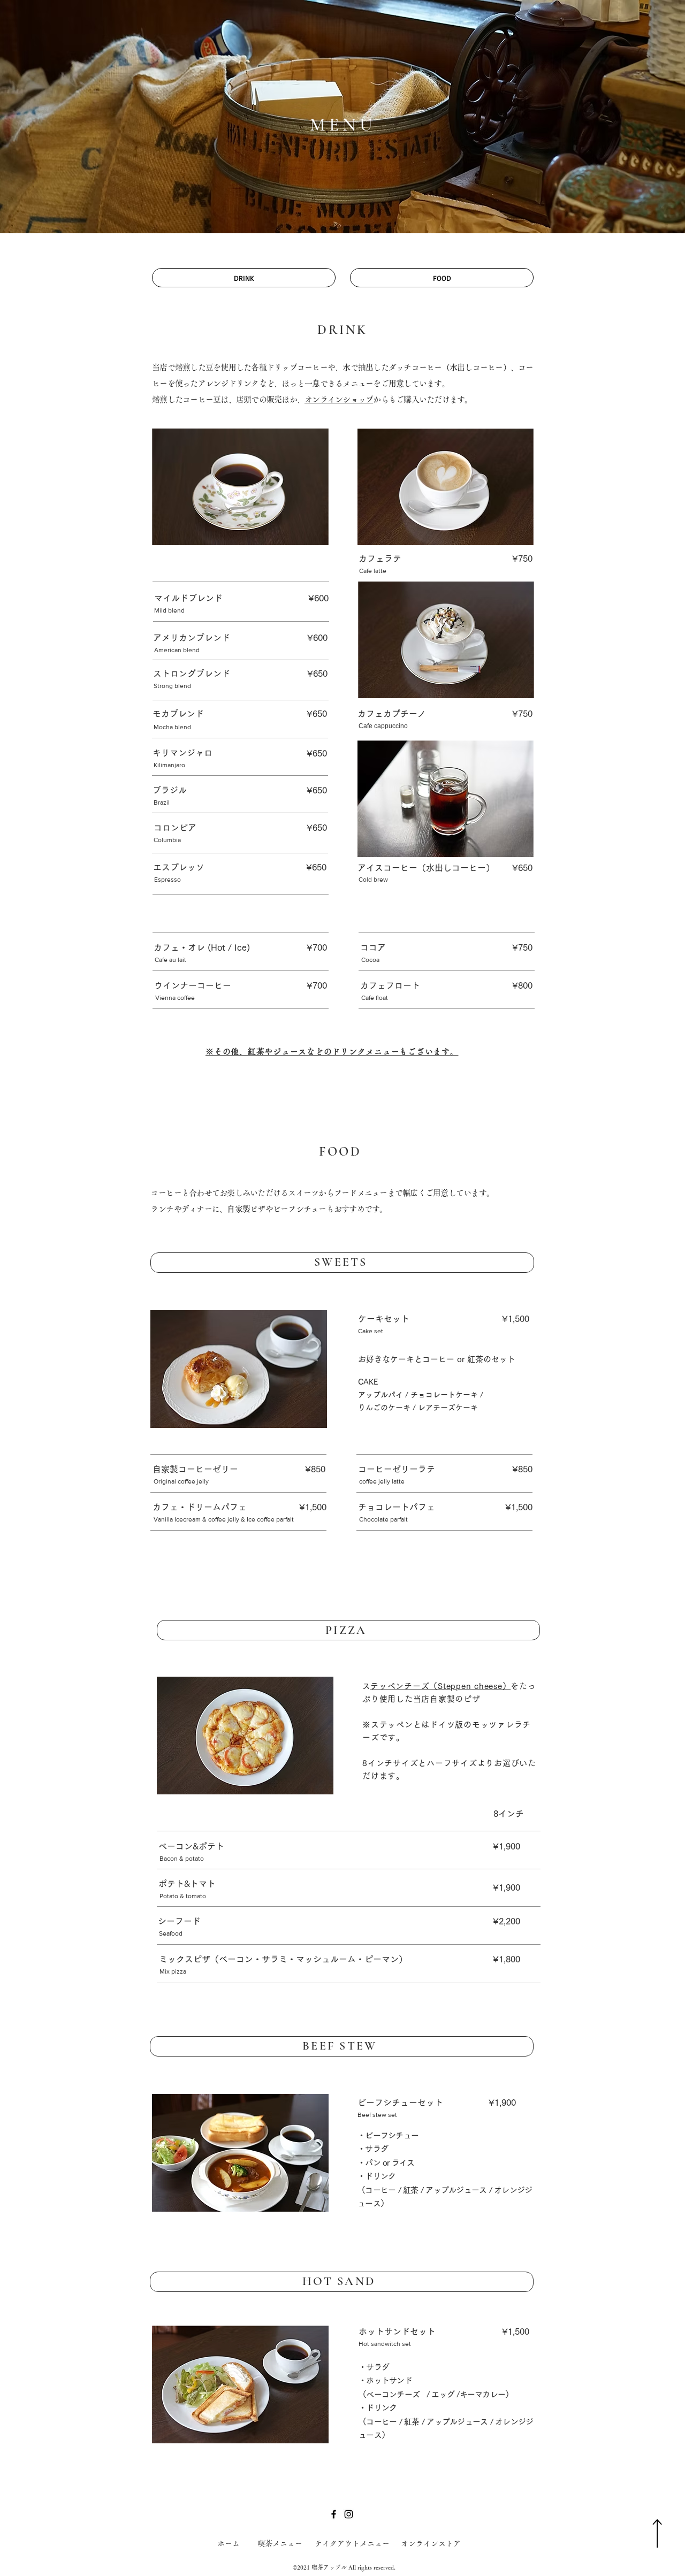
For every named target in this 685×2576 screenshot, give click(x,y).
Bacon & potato (182, 1859)
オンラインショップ (339, 399)
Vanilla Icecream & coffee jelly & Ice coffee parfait (224, 1519)
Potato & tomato (183, 1896)
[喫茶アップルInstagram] (349, 2514)
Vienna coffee (175, 998)
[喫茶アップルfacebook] (334, 2514)
